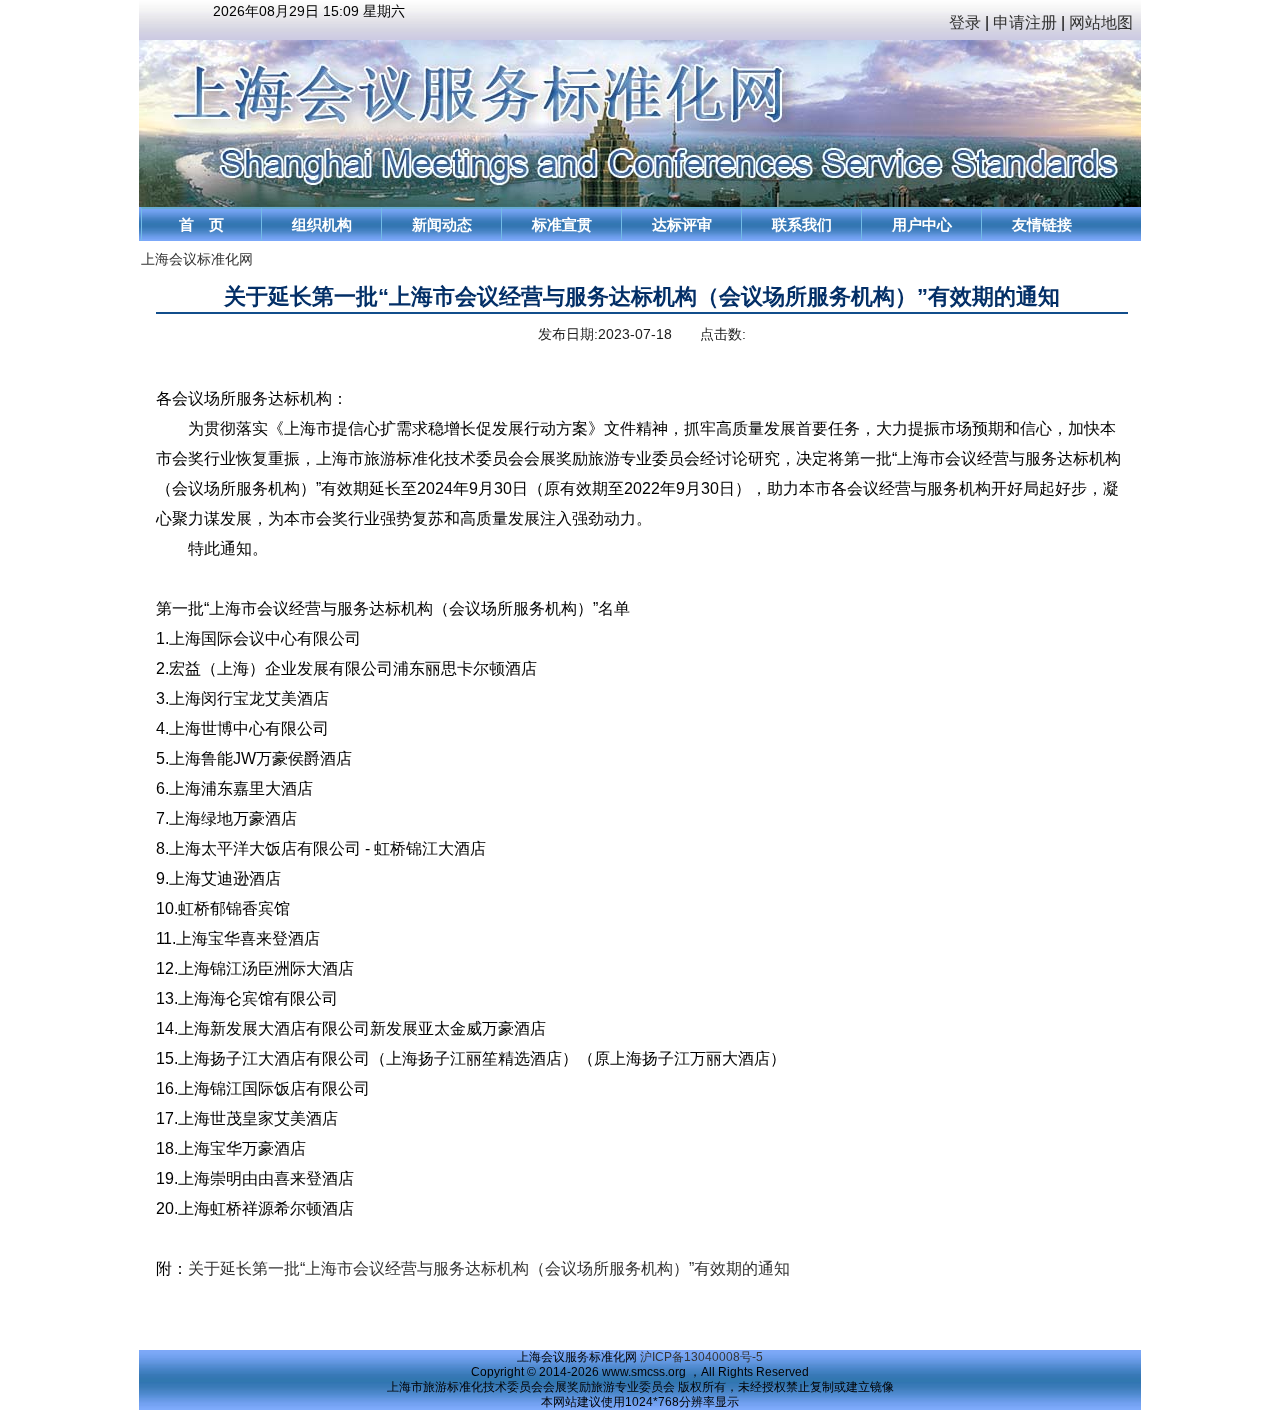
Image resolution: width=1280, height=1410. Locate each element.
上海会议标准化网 (197, 259)
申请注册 (1025, 22)
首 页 (201, 225)
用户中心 (922, 225)
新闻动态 (442, 225)
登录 (965, 22)
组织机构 (322, 225)
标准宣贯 (562, 225)
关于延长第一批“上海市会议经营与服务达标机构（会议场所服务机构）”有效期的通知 (489, 1268)
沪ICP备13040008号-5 (701, 1357)
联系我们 (802, 225)
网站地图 (1105, 22)
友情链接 (1042, 225)
